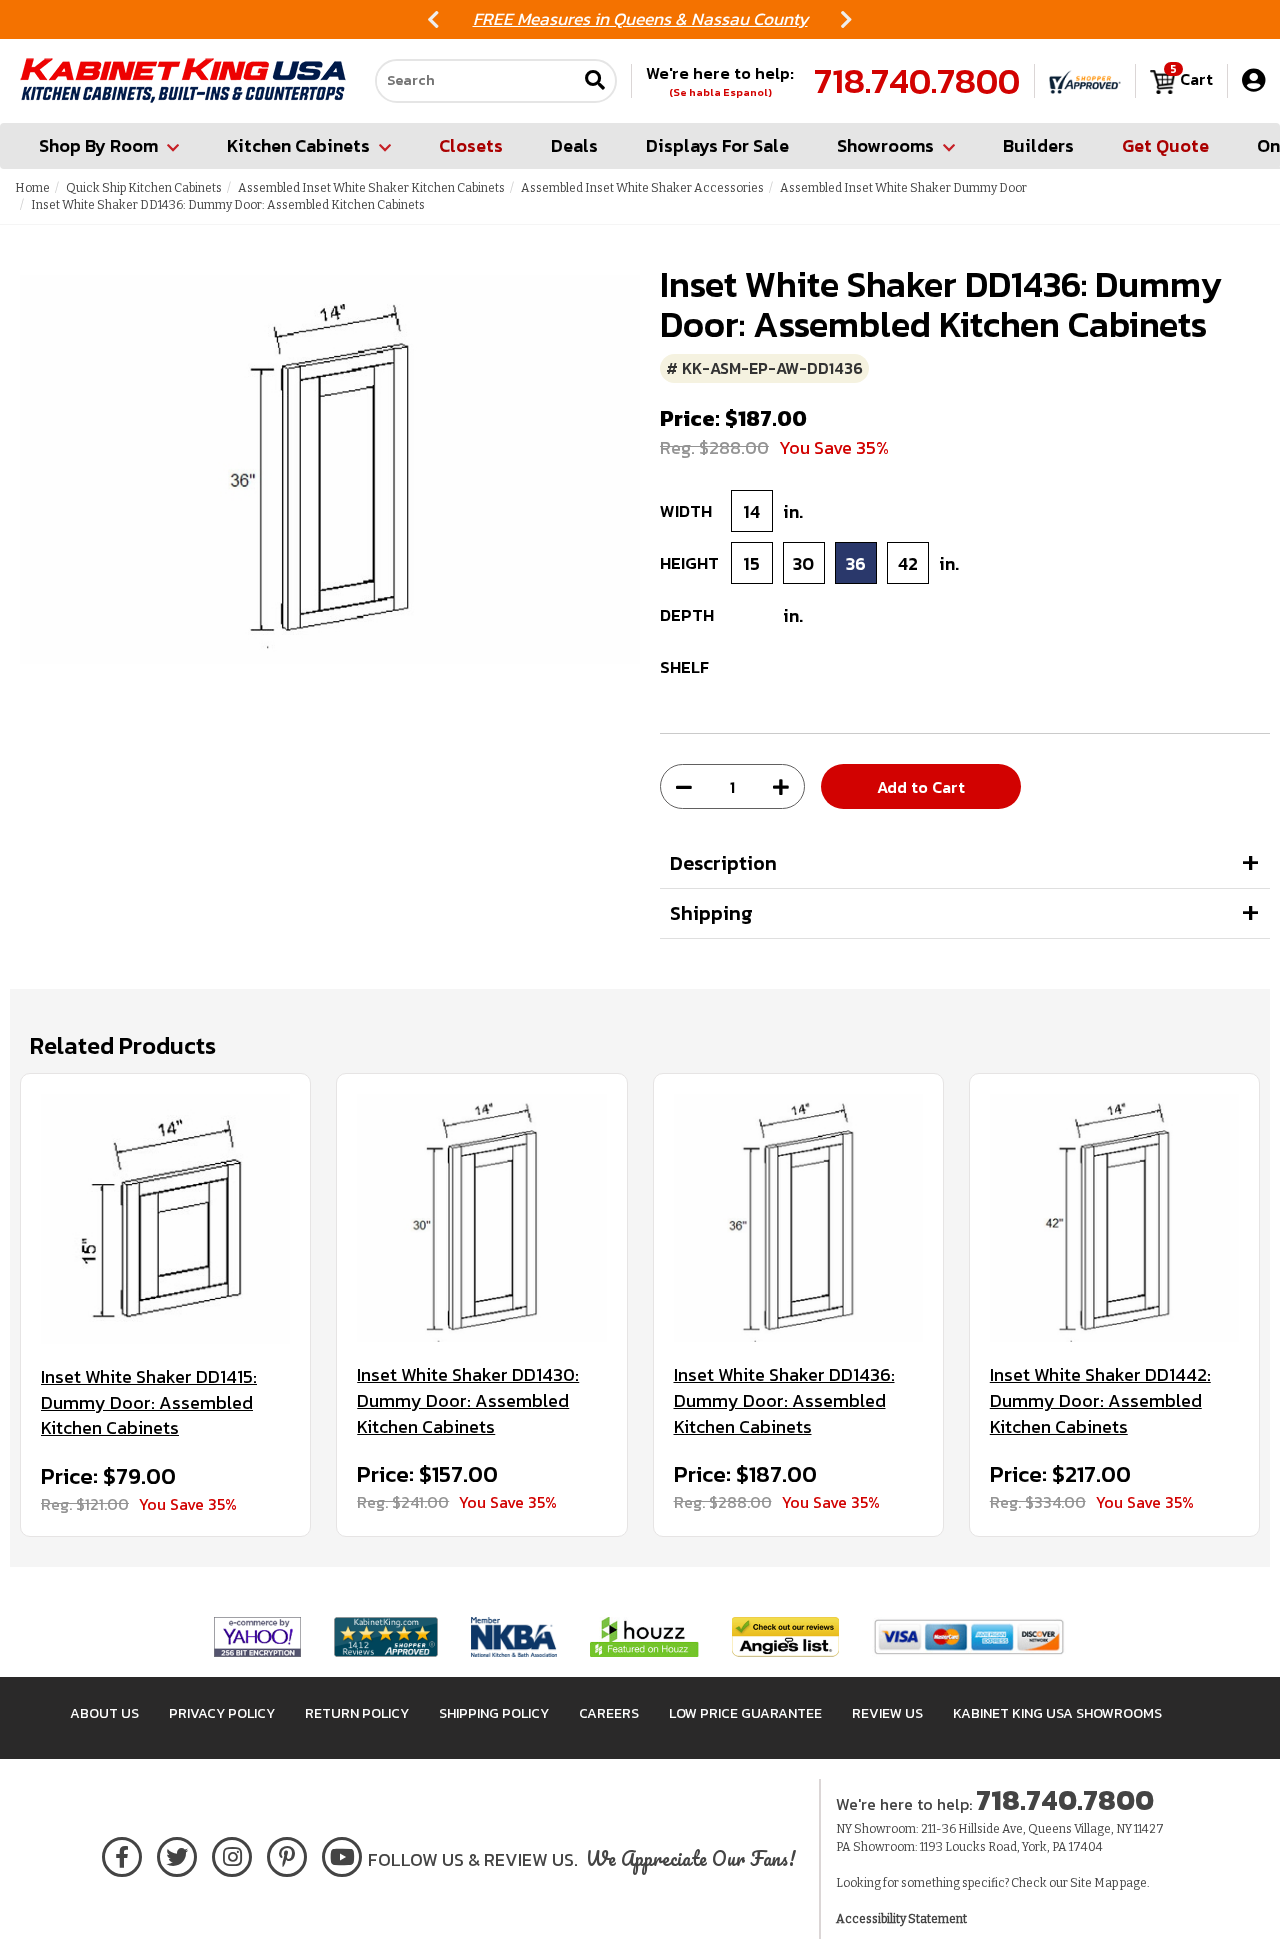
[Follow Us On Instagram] (232, 1853)
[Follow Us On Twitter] (177, 1853)
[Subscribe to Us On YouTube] (342, 1853)
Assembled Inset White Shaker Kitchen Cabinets (371, 188)
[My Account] (1253, 80)
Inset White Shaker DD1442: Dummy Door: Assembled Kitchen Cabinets (1100, 1400)
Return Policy (357, 1713)
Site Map (1094, 1883)
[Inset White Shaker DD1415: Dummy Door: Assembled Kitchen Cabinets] (165, 1219)
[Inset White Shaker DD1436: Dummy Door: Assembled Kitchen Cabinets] (798, 1218)
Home (32, 188)
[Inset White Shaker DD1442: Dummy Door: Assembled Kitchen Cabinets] (1114, 1218)
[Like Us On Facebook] (122, 1853)
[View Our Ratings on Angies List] (786, 1635)
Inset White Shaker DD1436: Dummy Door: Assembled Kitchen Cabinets (784, 1400)
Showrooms (885, 145)
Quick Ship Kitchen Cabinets (144, 188)
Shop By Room (98, 145)
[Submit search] (595, 81)
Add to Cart (921, 787)
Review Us (887, 1713)
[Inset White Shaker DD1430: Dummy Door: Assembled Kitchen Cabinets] (481, 1218)
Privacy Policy (222, 1713)
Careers (609, 1713)
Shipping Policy (494, 1713)
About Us (104, 1713)
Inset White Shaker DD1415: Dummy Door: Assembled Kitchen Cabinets (149, 1402)
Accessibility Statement (901, 1919)
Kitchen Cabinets (298, 145)
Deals (574, 145)
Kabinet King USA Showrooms (1057, 1713)
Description (723, 863)
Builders (1038, 145)
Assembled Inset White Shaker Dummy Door (903, 188)
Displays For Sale (717, 145)
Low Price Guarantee (745, 1713)
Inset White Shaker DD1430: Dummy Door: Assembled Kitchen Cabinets (468, 1400)
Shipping (711, 913)
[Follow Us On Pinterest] (287, 1853)
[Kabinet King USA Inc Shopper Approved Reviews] (1085, 81)
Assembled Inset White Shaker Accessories (642, 188)
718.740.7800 (917, 81)
